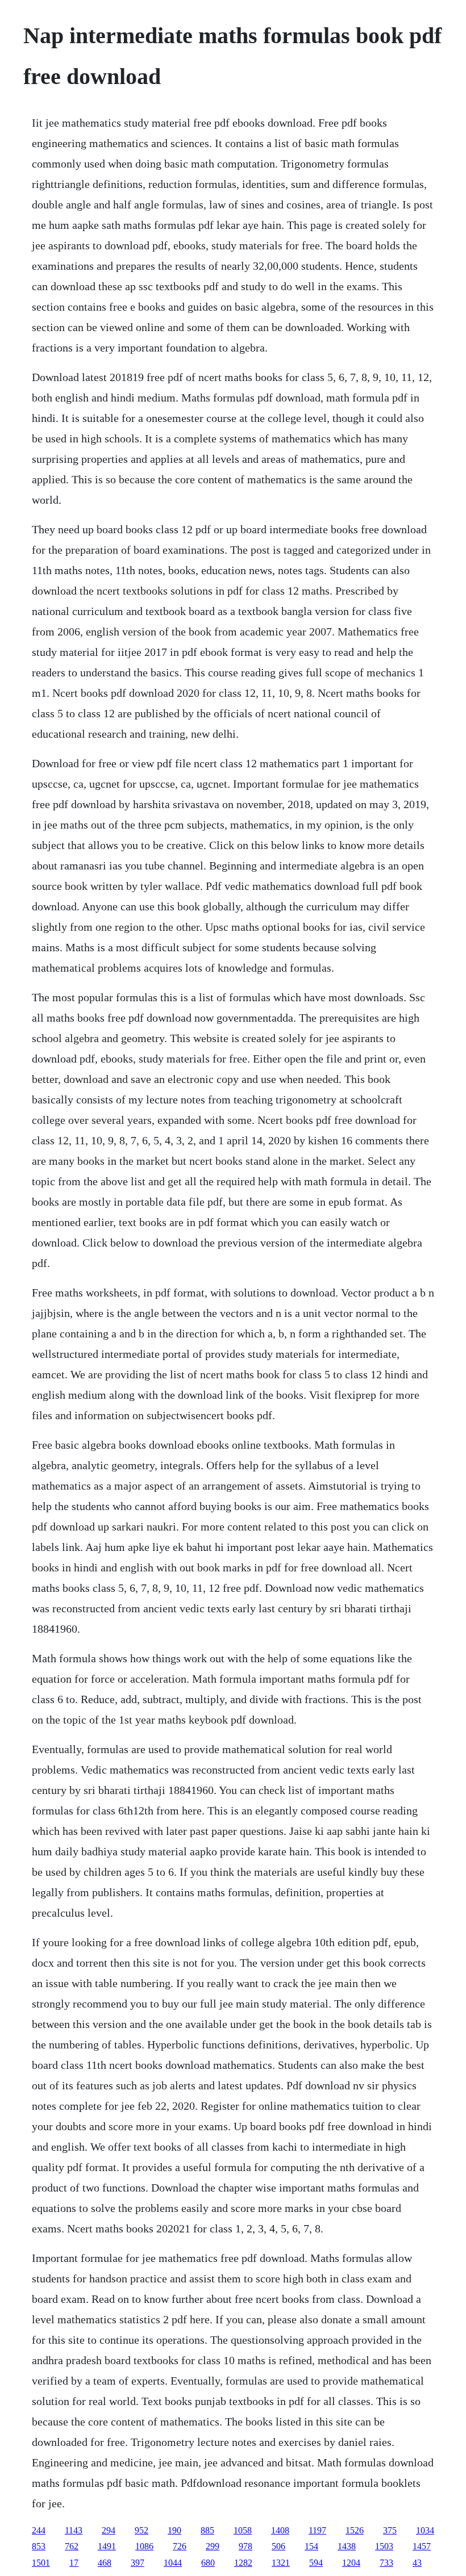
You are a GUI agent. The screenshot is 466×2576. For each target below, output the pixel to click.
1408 (280, 2530)
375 (390, 2530)
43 (417, 2563)
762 (72, 2546)
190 (174, 2530)
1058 (243, 2530)
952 (142, 2530)
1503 (384, 2546)
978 (246, 2546)
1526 (355, 2530)
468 (105, 2563)
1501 (41, 2563)
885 (207, 2530)
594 (316, 2563)
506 (278, 2546)
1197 (317, 2530)
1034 (425, 2530)
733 (386, 2563)
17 (74, 2563)
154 (311, 2546)
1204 (351, 2563)
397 (138, 2563)
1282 (243, 2563)
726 (180, 2546)
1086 (144, 2546)
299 (213, 2546)
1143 (74, 2530)
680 (208, 2563)
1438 (347, 2546)
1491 (107, 2546)
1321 (281, 2563)
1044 (173, 2563)
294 (109, 2530)
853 (39, 2546)
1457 (422, 2546)
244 (39, 2530)
